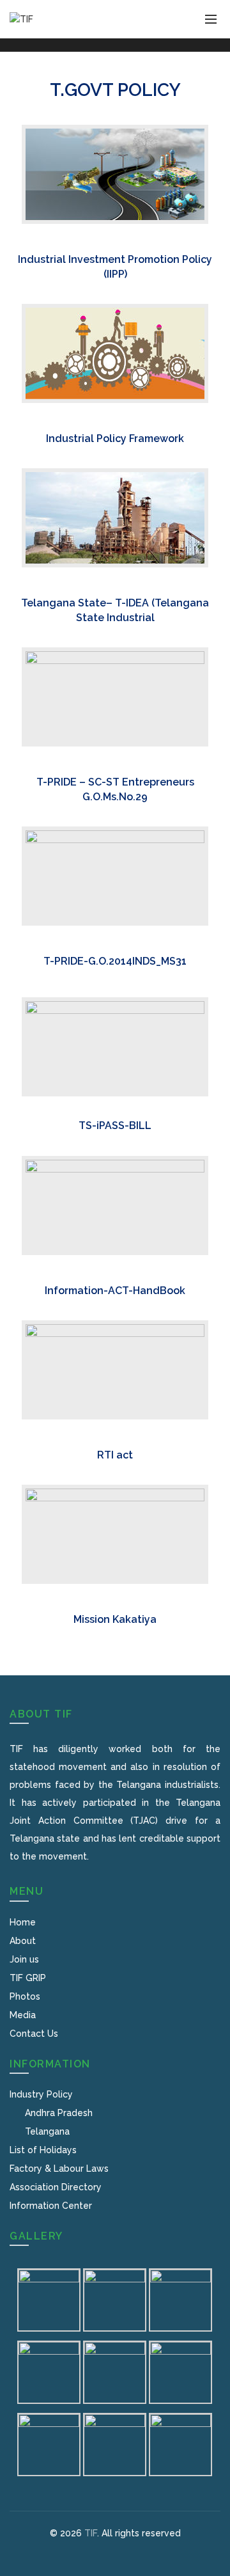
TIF (91, 2533)
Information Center (51, 2206)
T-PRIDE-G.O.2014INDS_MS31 (115, 961)
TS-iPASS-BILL (115, 1126)
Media (23, 2015)
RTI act (115, 1455)
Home (23, 1922)
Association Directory (56, 2187)
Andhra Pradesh (59, 2113)
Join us (24, 1959)
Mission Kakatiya (115, 1619)
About (23, 1941)
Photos (25, 1996)
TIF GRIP (28, 1978)
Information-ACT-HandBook (115, 1291)
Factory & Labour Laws (59, 2169)
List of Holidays (43, 2150)
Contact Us (34, 2034)
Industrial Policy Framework (115, 439)
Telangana (47, 2131)
